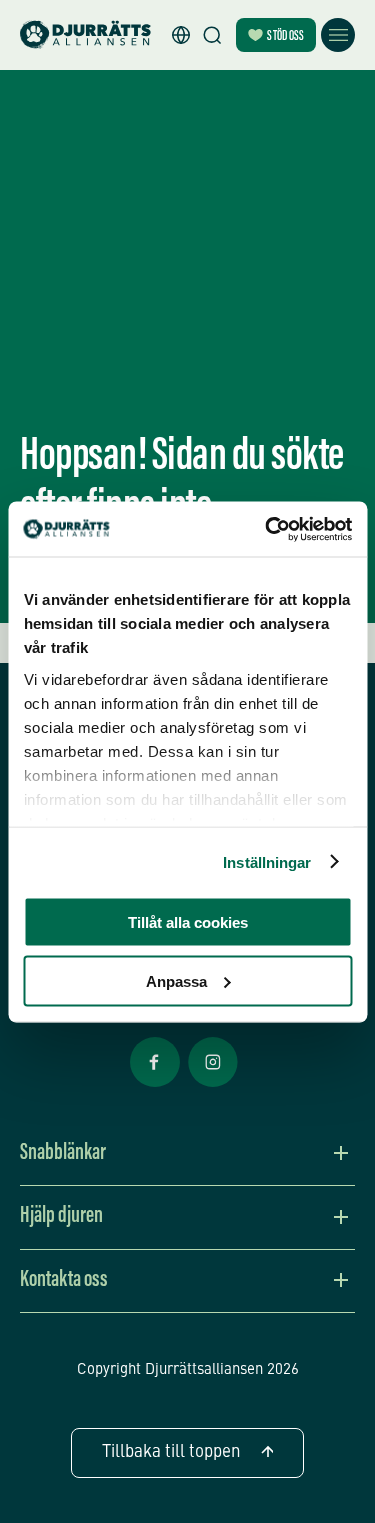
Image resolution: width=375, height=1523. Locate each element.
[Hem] (85, 35)
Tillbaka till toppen (171, 1452)
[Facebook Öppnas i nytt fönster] (155, 1085)
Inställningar (267, 861)
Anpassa (176, 980)
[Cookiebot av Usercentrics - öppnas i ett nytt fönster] (267, 529)
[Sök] (212, 35)
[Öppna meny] (338, 35)
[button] (181, 35)
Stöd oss (285, 37)
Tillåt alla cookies (188, 922)
